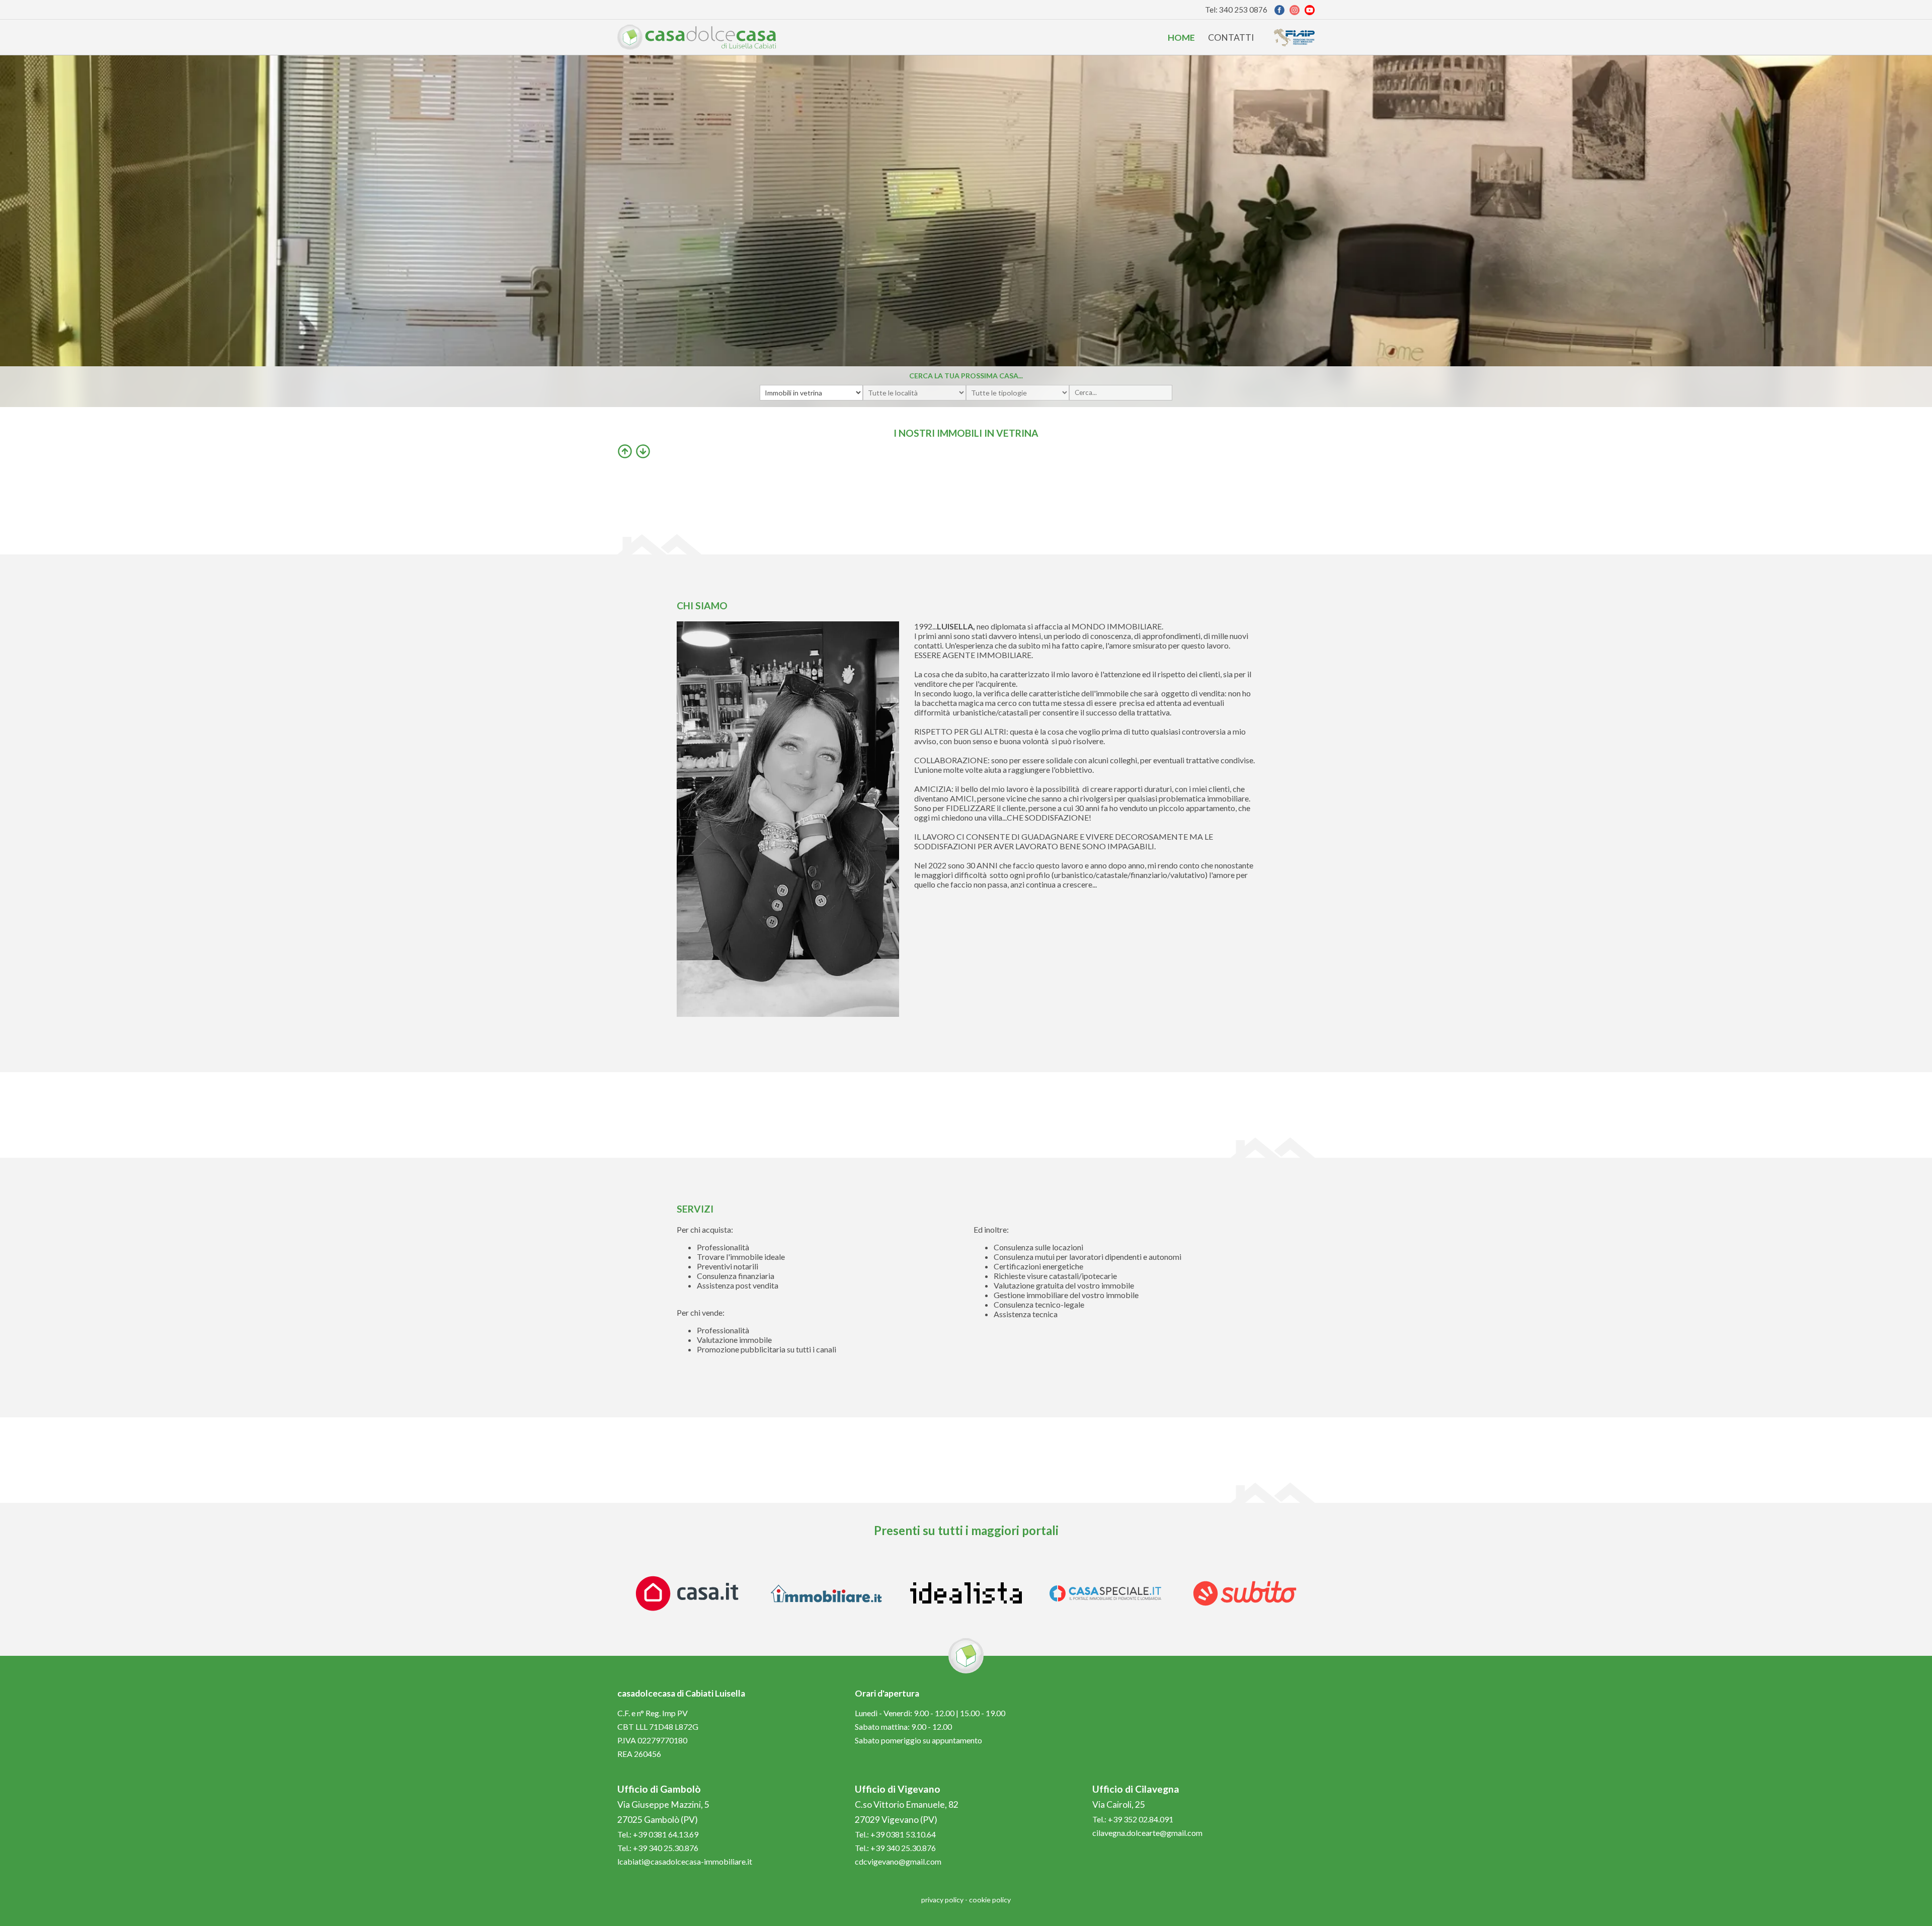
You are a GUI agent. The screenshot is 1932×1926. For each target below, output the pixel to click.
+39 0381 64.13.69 (666, 1834)
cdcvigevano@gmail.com (898, 1861)
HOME (1181, 37)
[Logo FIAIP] (1294, 37)
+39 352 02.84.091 (1141, 1819)
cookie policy (990, 1900)
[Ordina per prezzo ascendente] (625, 451)
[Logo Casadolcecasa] (697, 37)
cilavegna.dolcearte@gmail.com (1147, 1833)
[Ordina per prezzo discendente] (643, 451)
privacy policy (942, 1900)
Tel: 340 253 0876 (1236, 10)
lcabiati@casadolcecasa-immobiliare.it (685, 1861)
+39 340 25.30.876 (666, 1848)
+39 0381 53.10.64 (903, 1834)
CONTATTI (1231, 37)
